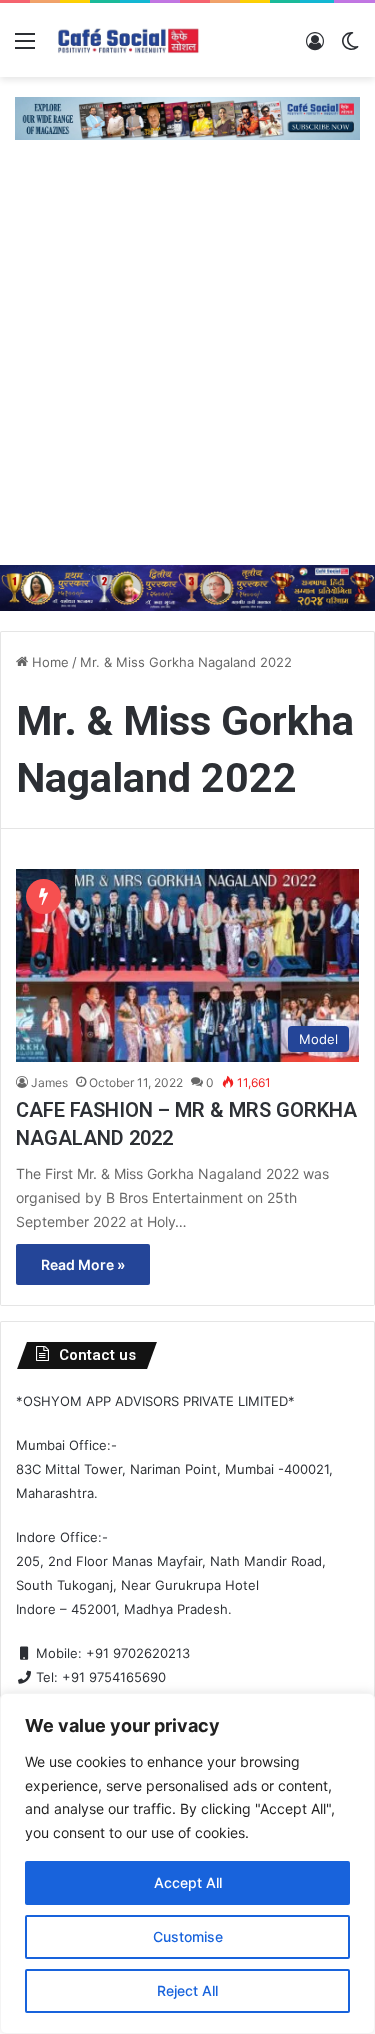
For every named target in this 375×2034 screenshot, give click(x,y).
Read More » (83, 1264)
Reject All (187, 1990)
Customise (188, 1936)
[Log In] (315, 47)
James (49, 1082)
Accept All (188, 1882)
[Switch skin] (350, 47)
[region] (187, 1863)
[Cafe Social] (130, 40)
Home (48, 662)
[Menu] (25, 47)
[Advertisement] (187, 367)
